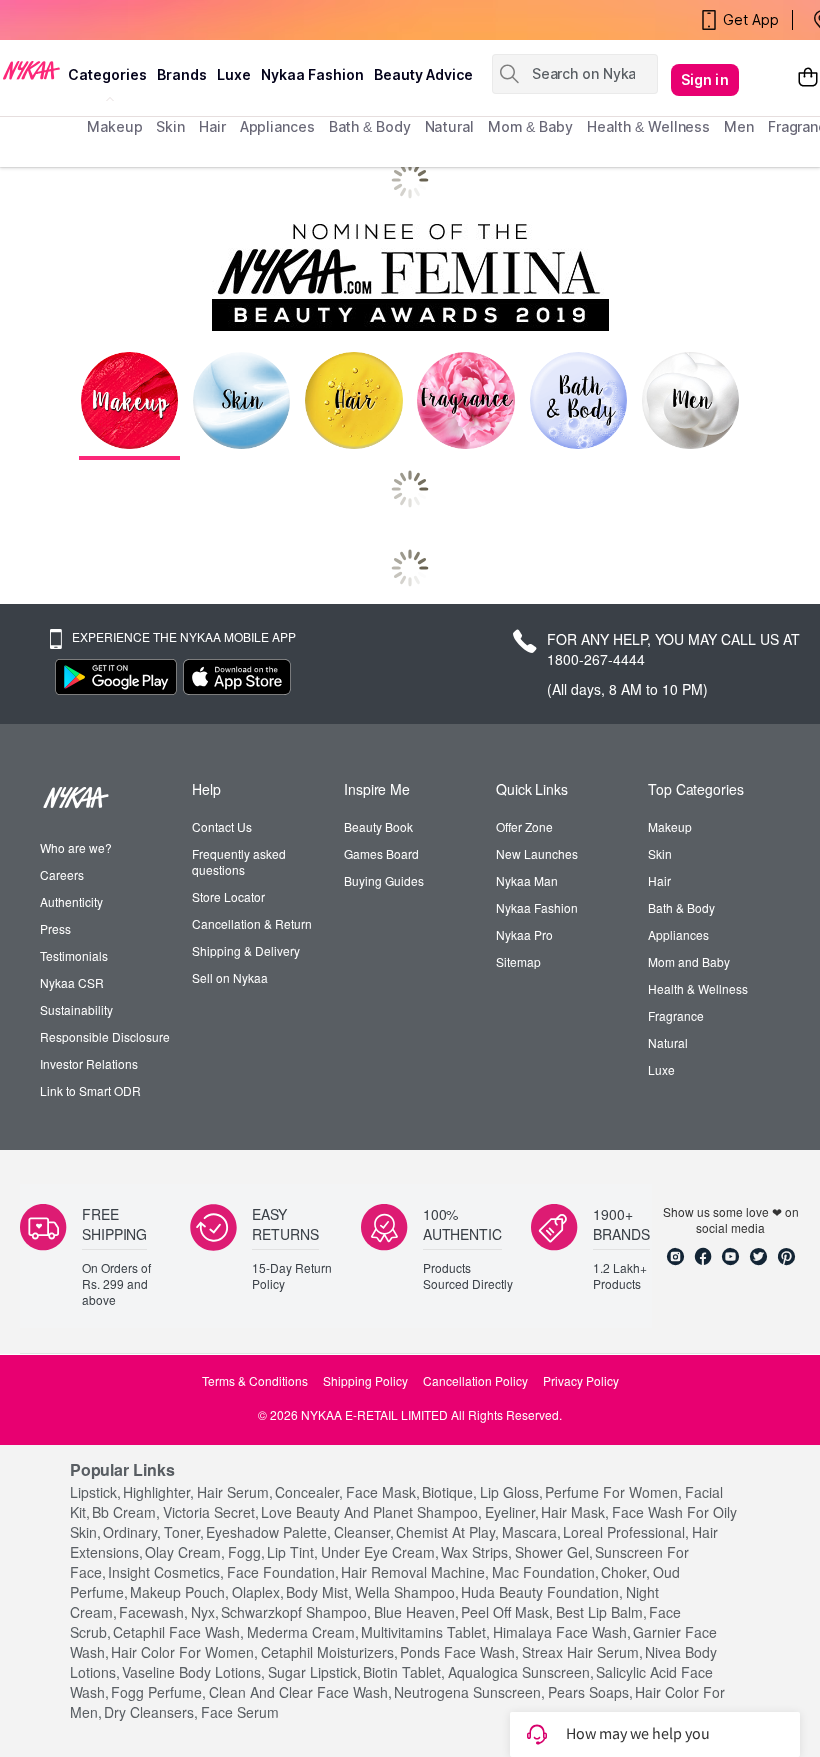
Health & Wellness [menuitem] (648, 126)
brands (182, 74)
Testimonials (74, 956)
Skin (660, 854)
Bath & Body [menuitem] (370, 126)
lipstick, (95, 1492)
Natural (668, 1043)
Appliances (678, 935)
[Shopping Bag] (808, 80)
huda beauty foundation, (542, 1592)
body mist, (319, 1592)
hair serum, (235, 1492)
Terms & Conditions (255, 1381)
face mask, (383, 1492)
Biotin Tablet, (404, 1672)
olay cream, (185, 1552)
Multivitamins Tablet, (425, 1632)
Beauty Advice (423, 74)
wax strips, (476, 1552)
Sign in (705, 79)
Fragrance (676, 1016)
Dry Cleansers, (151, 1712)
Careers (62, 875)
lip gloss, (511, 1492)
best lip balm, (601, 1612)
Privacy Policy (581, 1381)
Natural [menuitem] (449, 126)
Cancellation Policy (475, 1381)
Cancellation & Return (252, 924)
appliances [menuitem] (277, 126)
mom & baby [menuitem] (530, 126)
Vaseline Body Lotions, (193, 1672)
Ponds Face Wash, (459, 1652)
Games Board (381, 854)
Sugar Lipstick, (314, 1672)
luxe (234, 74)
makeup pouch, (179, 1592)
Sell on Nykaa (230, 978)
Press (55, 929)
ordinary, (132, 1532)
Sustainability (76, 1010)
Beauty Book (378, 827)
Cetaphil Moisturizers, (329, 1652)
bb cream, (126, 1512)
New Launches (537, 854)
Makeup (670, 827)
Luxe (661, 1070)
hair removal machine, (415, 1572)
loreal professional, (626, 1532)
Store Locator (228, 897)
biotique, (449, 1492)
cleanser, (364, 1532)
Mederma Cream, (303, 1632)
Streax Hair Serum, (582, 1652)
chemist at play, (447, 1532)
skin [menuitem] (170, 126)
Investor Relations (89, 1064)
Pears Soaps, (590, 1692)
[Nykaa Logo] (31, 69)
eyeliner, (512, 1512)
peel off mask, (507, 1612)
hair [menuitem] (212, 126)
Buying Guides (384, 881)
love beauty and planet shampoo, (371, 1512)
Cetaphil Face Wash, (178, 1632)
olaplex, (258, 1592)
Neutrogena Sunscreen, (469, 1692)
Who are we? (76, 848)
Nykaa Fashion (312, 74)
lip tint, (292, 1552)
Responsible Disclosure (105, 1037)
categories (107, 74)
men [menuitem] (739, 126)
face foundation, (283, 1572)
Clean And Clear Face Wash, (300, 1692)
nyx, (205, 1612)
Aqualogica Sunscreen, (521, 1672)
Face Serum (240, 1712)
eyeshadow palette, (268, 1532)
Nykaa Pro (524, 935)
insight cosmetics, (166, 1572)
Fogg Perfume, (158, 1692)
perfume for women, (613, 1492)
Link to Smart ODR (90, 1091)
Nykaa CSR (72, 983)
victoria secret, (211, 1512)
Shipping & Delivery (246, 951)
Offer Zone (524, 827)
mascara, (531, 1532)
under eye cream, (380, 1552)
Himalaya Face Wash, (562, 1632)
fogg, (246, 1552)
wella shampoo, (407, 1592)
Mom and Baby (689, 962)
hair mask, (575, 1512)
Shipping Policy (365, 1381)
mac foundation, (545, 1572)
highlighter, (158, 1492)
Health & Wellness (698, 989)
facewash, (153, 1612)
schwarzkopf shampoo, (296, 1612)
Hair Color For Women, (184, 1652)
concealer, (309, 1492)
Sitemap (518, 962)
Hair (659, 881)
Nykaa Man (527, 881)
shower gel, (554, 1552)
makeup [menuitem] (114, 126)
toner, (184, 1532)
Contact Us (222, 827)
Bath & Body (681, 908)
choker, (625, 1572)
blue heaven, (416, 1612)
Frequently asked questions (239, 862)
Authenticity (71, 902)
